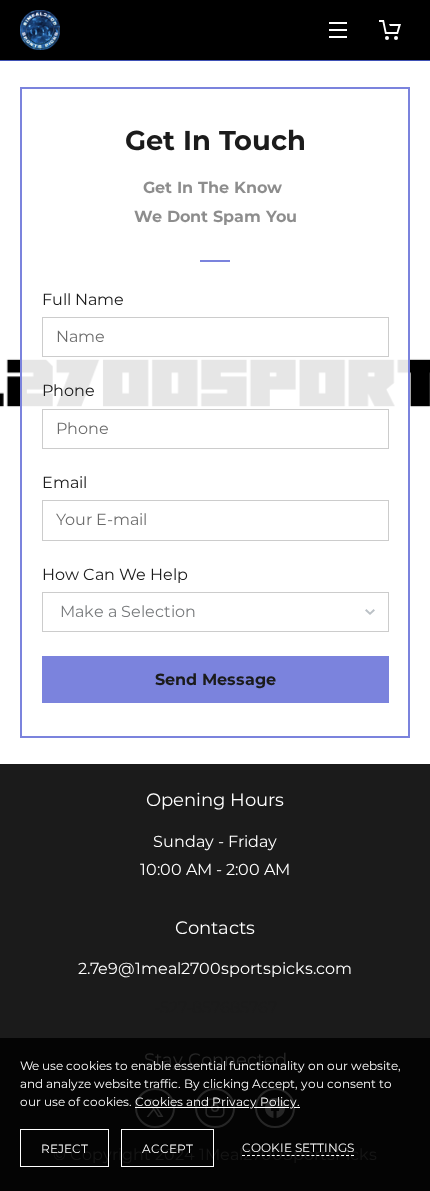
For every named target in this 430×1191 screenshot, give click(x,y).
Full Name (83, 299)
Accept (167, 1148)
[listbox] (215, 612)
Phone (68, 390)
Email (64, 482)
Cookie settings (298, 1147)
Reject (64, 1148)
